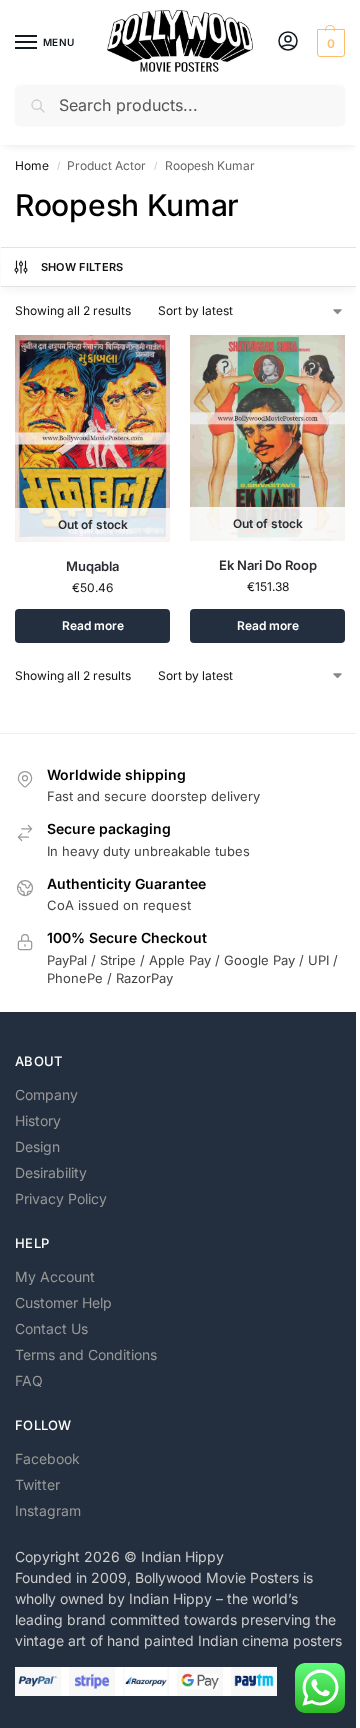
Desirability (51, 1172)
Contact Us (51, 1328)
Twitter (37, 1484)
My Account (55, 1276)
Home (32, 165)
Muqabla (92, 566)
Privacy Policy (61, 1198)
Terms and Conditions (86, 1354)
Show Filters (82, 267)
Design (37, 1146)
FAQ (29, 1380)
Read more (93, 625)
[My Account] (288, 42)
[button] (328, 43)
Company (46, 1094)
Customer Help (63, 1302)
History (38, 1120)
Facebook (47, 1458)
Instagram (48, 1510)
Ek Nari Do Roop (268, 565)
